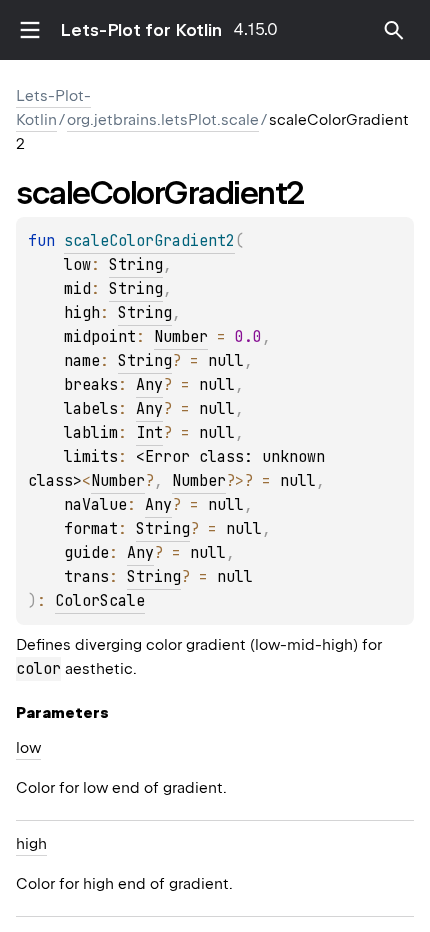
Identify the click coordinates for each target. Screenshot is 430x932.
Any (149, 385)
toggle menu (30, 30)
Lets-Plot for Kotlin (141, 30)
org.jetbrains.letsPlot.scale (163, 120)
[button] (394, 30)
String (136, 265)
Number (181, 337)
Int (149, 433)
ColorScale (100, 601)
